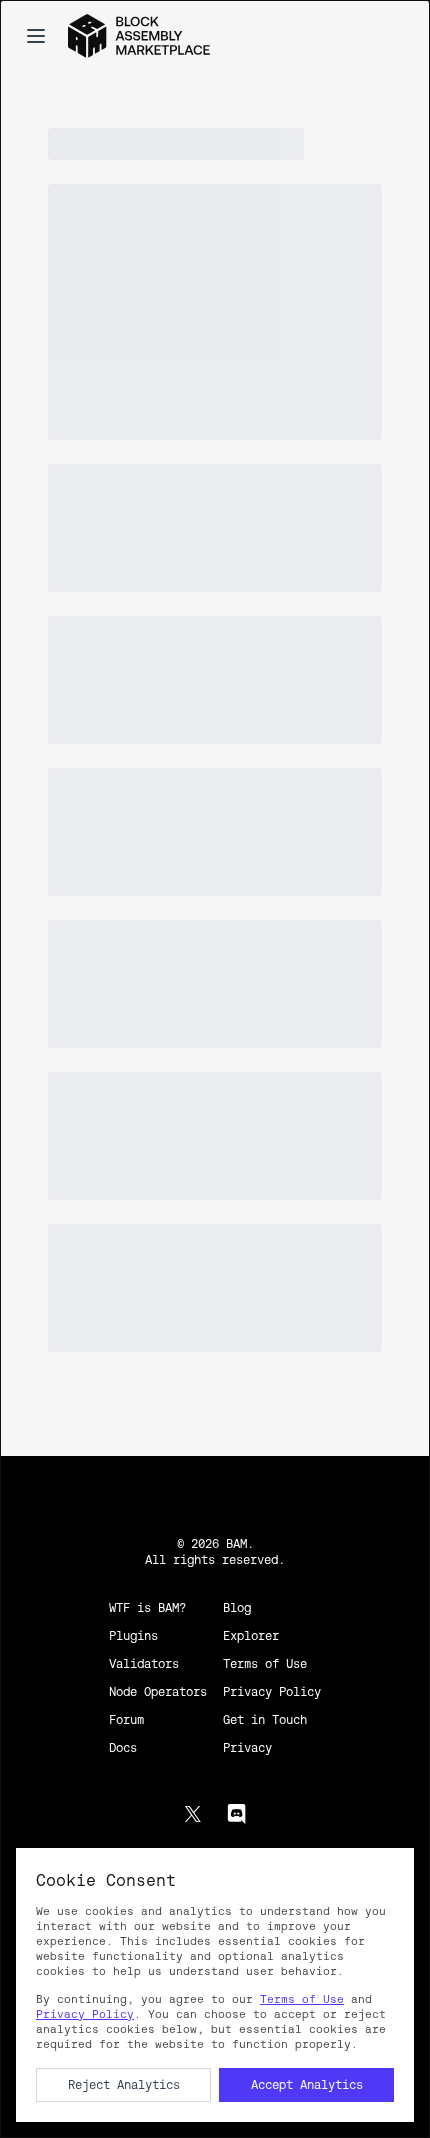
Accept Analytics (307, 2085)
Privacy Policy (85, 2014)
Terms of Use (302, 1999)
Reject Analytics (124, 2085)
